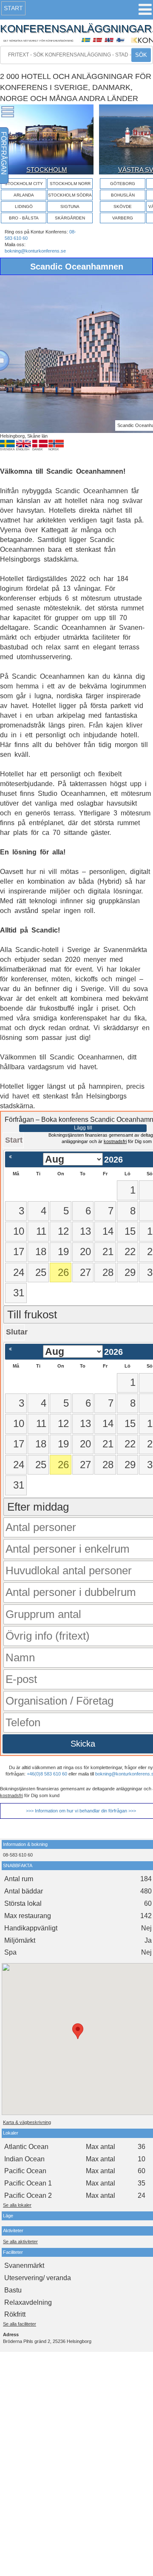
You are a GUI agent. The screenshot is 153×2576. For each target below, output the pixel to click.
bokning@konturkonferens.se (35, 251)
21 (108, 1251)
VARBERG (123, 218)
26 (63, 1272)
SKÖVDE (123, 206)
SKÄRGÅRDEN (70, 218)
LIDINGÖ (24, 206)
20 (85, 1251)
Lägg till (83, 1128)
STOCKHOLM (47, 170)
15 (130, 1231)
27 (85, 1272)
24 (19, 1272)
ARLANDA (24, 195)
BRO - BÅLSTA (24, 218)
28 (108, 1272)
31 (19, 1293)
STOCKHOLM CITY (24, 184)
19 (63, 1251)
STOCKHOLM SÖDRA (70, 195)
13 (85, 1231)
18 (41, 1251)
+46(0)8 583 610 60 (47, 1774)
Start (13, 8)
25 (41, 1272)
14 (108, 1231)
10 (19, 1231)
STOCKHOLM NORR (70, 184)
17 (19, 1251)
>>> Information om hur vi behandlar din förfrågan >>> (81, 1811)
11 (41, 1231)
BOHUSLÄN (123, 195)
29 (130, 1272)
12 (63, 1231)
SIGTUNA (70, 206)
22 (130, 1251)
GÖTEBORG (123, 184)
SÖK (141, 55)
